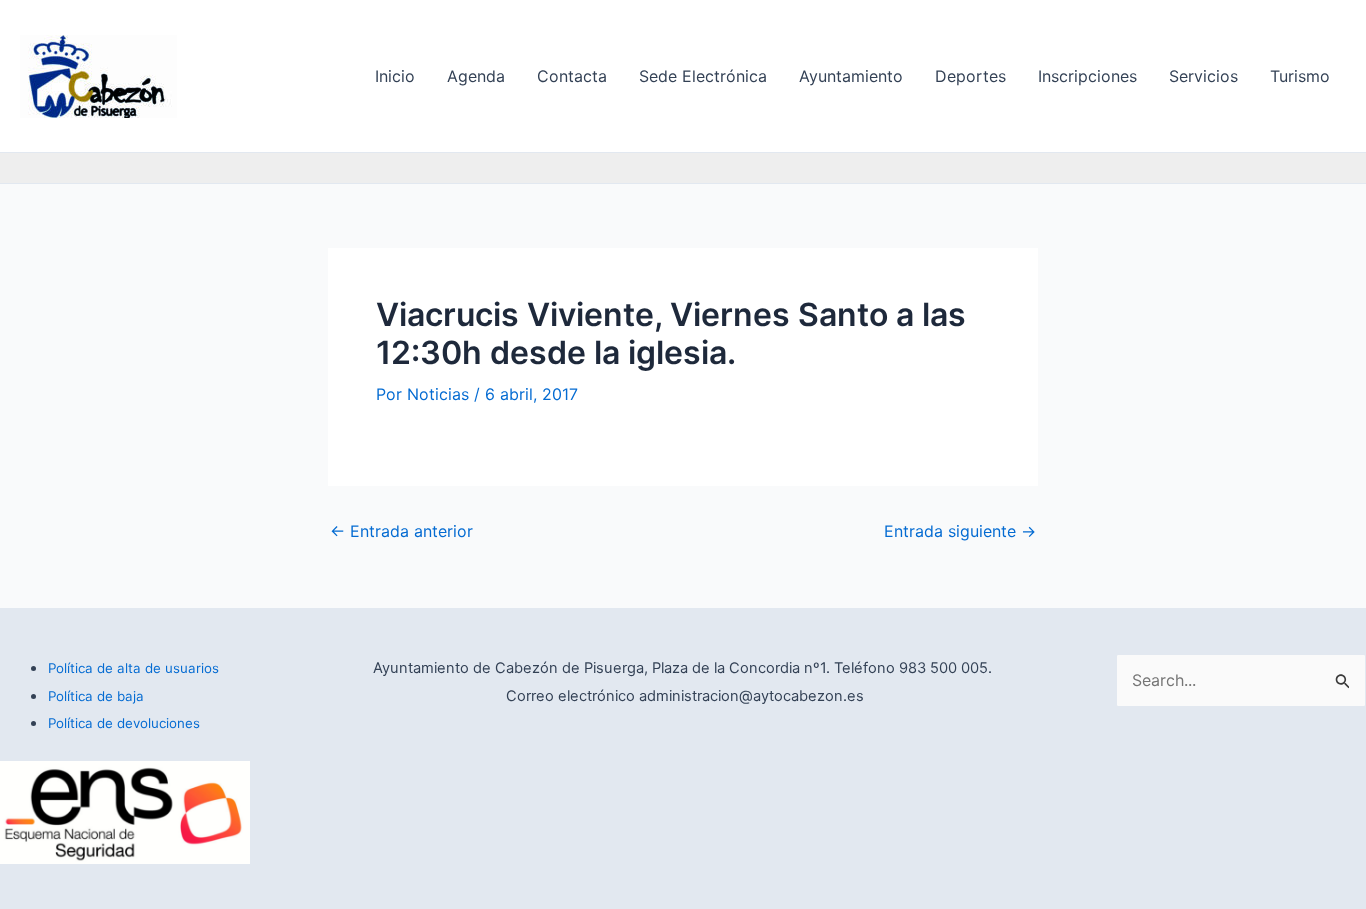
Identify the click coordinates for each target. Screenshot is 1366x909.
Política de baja (96, 696)
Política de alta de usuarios (133, 668)
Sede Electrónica (703, 76)
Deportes (970, 76)
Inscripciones (1087, 76)
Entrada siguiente (960, 531)
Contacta (572, 76)
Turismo (1300, 76)
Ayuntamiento (851, 76)
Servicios (1203, 76)
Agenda (476, 76)
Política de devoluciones (124, 723)
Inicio (395, 76)
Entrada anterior (401, 531)
